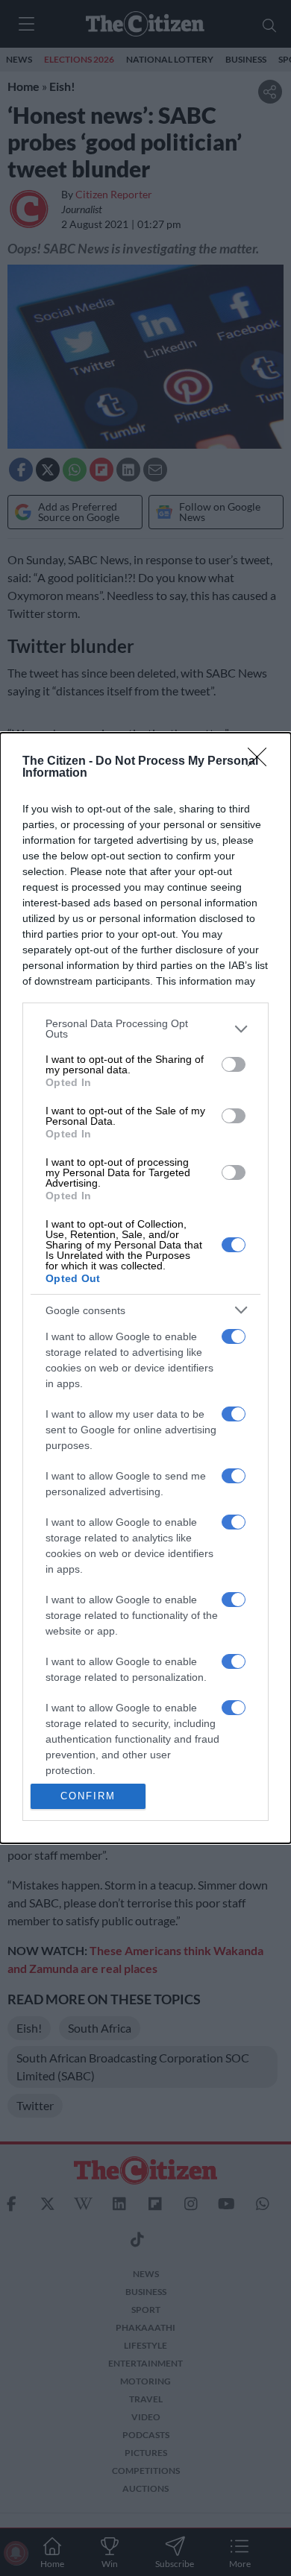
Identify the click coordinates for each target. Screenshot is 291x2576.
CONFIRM (88, 1796)
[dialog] (145, 1288)
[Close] (262, 762)
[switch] (234, 1064)
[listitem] (145, 1029)
